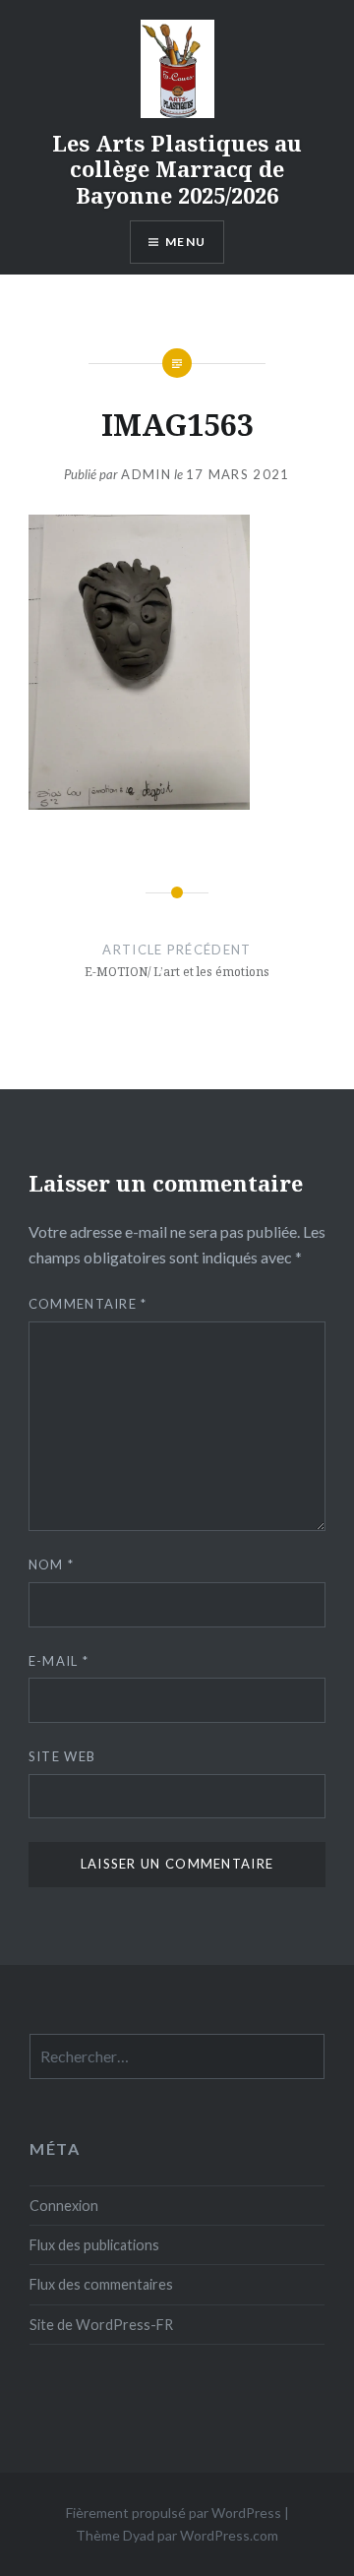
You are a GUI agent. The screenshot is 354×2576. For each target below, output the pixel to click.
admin (146, 474)
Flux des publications (94, 2245)
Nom (52, 1564)
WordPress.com (229, 2535)
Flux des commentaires (101, 2284)
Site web (62, 1756)
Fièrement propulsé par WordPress (174, 2513)
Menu (185, 242)
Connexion (64, 2206)
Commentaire (88, 1304)
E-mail (59, 1661)
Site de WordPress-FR (101, 2325)
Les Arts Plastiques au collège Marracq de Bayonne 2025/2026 (177, 169)
